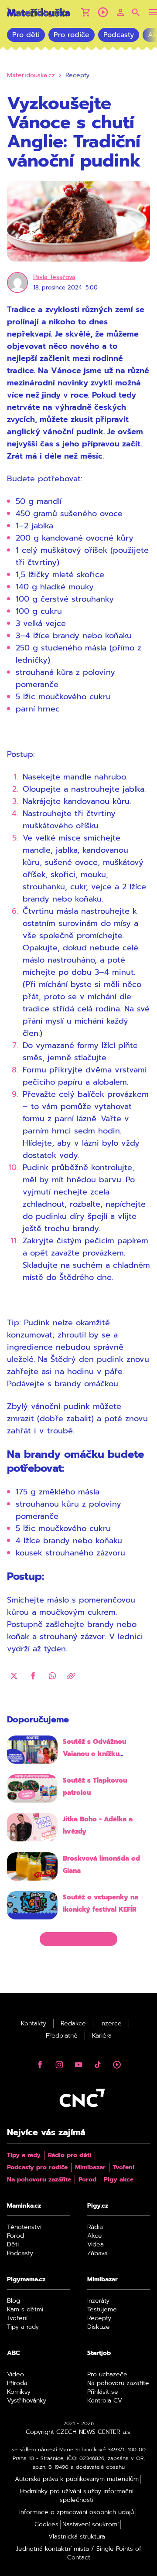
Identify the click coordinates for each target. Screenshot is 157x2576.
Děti (13, 2245)
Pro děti (26, 35)
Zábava (97, 2253)
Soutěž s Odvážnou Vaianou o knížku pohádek (94, 1754)
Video (15, 2375)
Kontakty (34, 2024)
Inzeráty (98, 2301)
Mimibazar (90, 2168)
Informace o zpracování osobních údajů (77, 2512)
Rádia (95, 2227)
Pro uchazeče (107, 2375)
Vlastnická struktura (77, 2537)
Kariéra (102, 2036)
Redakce (73, 2024)
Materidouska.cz (31, 75)
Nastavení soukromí (90, 2525)
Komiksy (19, 2392)
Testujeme (102, 2310)
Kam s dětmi (25, 2310)
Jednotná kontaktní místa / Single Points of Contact (79, 2553)
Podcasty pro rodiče (37, 2168)
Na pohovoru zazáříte (39, 2180)
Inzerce (111, 2024)
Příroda (17, 2383)
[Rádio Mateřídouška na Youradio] (103, 12)
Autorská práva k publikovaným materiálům (77, 2479)
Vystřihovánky (27, 2401)
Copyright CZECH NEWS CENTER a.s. (79, 2432)
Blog (14, 2301)
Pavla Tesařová (54, 277)
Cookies (46, 2525)
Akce (95, 2236)
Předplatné (62, 2036)
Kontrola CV (105, 2401)
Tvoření (124, 2168)
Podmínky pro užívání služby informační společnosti (77, 2496)
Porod (87, 2180)
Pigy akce (119, 2180)
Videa (96, 2245)
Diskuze (99, 2327)
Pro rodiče (72, 35)
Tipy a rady (24, 2155)
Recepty (99, 2318)
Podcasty (119, 35)
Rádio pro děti (70, 2155)
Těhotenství (24, 2227)
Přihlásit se (103, 2392)
